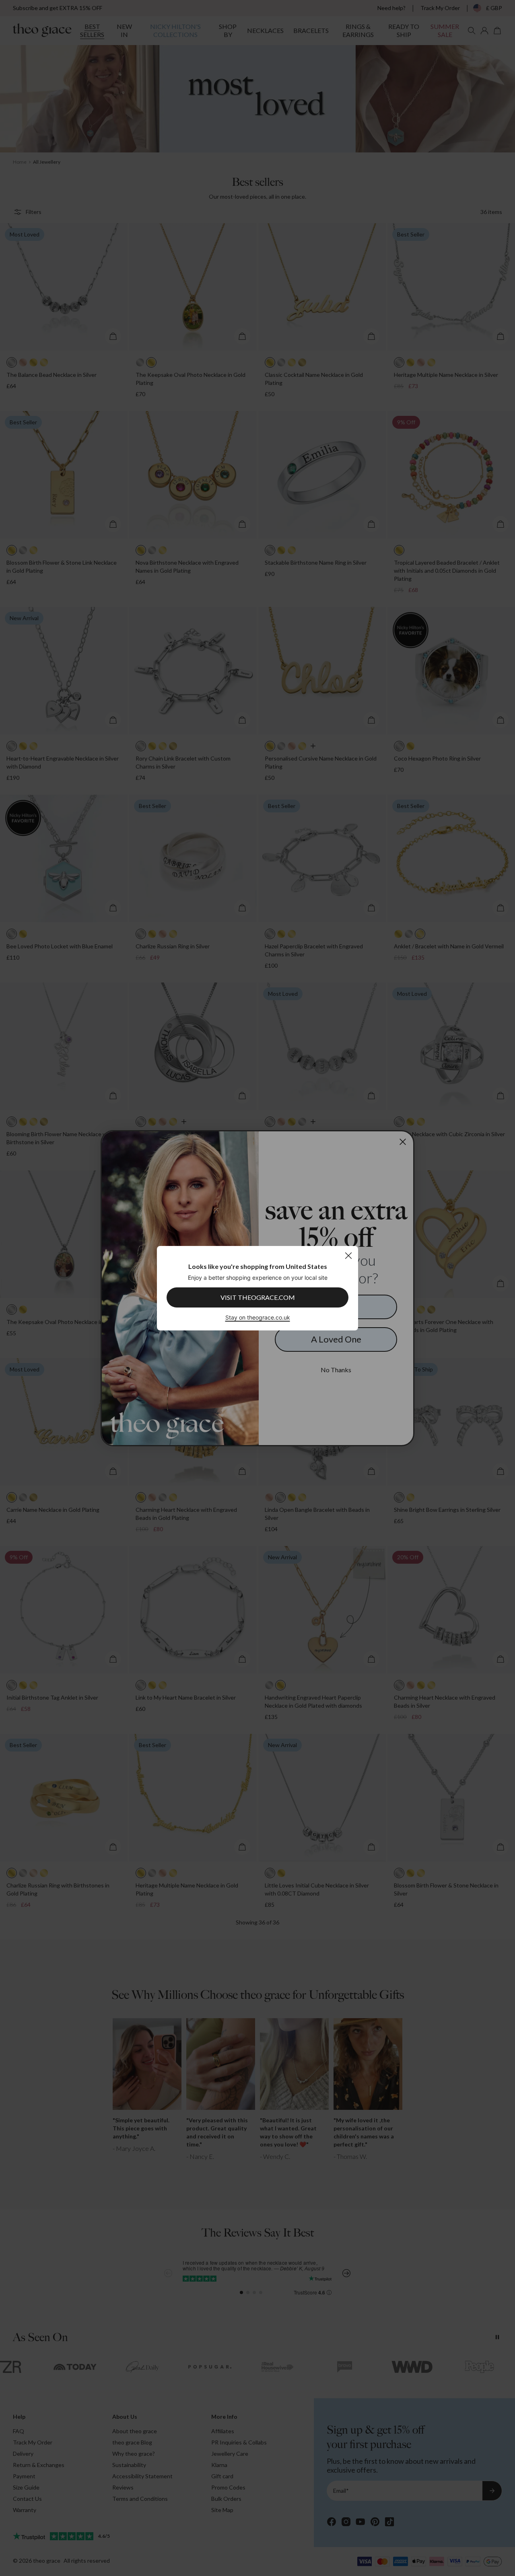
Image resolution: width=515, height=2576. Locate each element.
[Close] (348, 1255)
